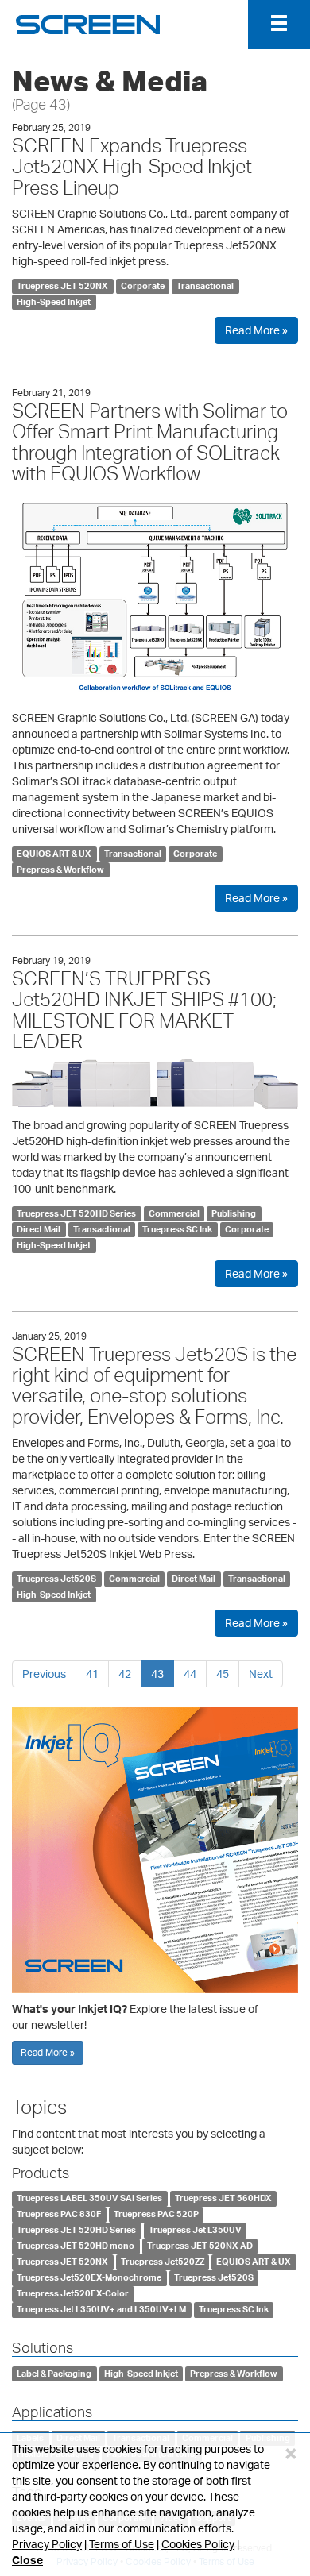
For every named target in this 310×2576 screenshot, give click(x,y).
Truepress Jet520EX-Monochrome (89, 2277)
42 (125, 1674)
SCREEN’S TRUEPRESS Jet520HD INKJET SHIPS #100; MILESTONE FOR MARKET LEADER (144, 1010)
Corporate (143, 286)
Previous (44, 1674)
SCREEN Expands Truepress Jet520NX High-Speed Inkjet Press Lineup (132, 166)
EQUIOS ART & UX (54, 854)
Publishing (234, 1213)
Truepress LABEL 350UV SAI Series (89, 2198)
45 (223, 1674)
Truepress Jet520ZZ (163, 2262)
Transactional (205, 286)
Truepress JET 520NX (62, 286)
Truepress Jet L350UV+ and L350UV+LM (101, 2309)
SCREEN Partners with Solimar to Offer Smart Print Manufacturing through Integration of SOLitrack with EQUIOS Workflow (150, 442)
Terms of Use (122, 2544)
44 (190, 1674)
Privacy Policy (47, 2544)
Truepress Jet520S (56, 1579)
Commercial (174, 1213)
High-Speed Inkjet (54, 302)
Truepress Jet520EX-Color (73, 2293)
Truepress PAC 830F (59, 2214)
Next (261, 1674)
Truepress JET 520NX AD (200, 2246)
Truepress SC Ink (177, 1229)
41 (92, 1674)
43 (157, 1674)
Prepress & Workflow (60, 870)
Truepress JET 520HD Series (76, 1213)
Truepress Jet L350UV (195, 2230)
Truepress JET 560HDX (223, 2198)
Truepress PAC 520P (156, 2214)
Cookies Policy (198, 2544)
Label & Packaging (54, 2374)
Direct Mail (39, 1229)
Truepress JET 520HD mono (76, 2246)
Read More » (256, 330)
